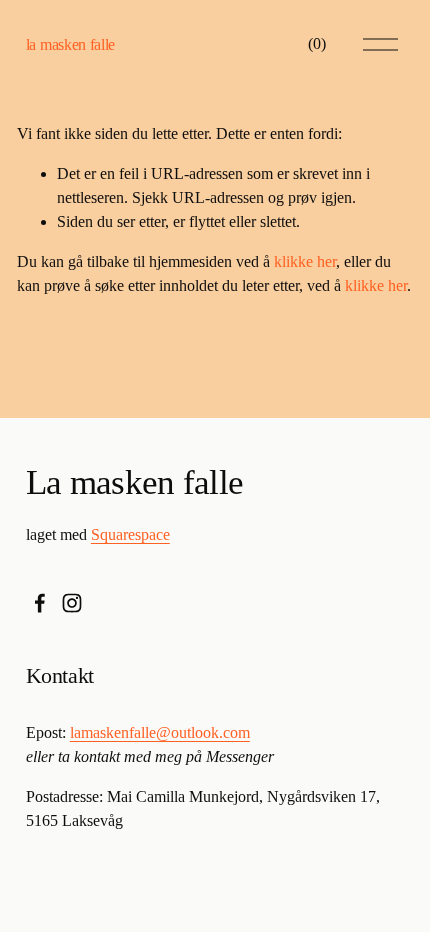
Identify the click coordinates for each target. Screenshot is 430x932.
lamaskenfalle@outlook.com (160, 732)
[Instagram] (72, 603)
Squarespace (130, 534)
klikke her (305, 261)
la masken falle (70, 44)
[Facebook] (40, 603)
